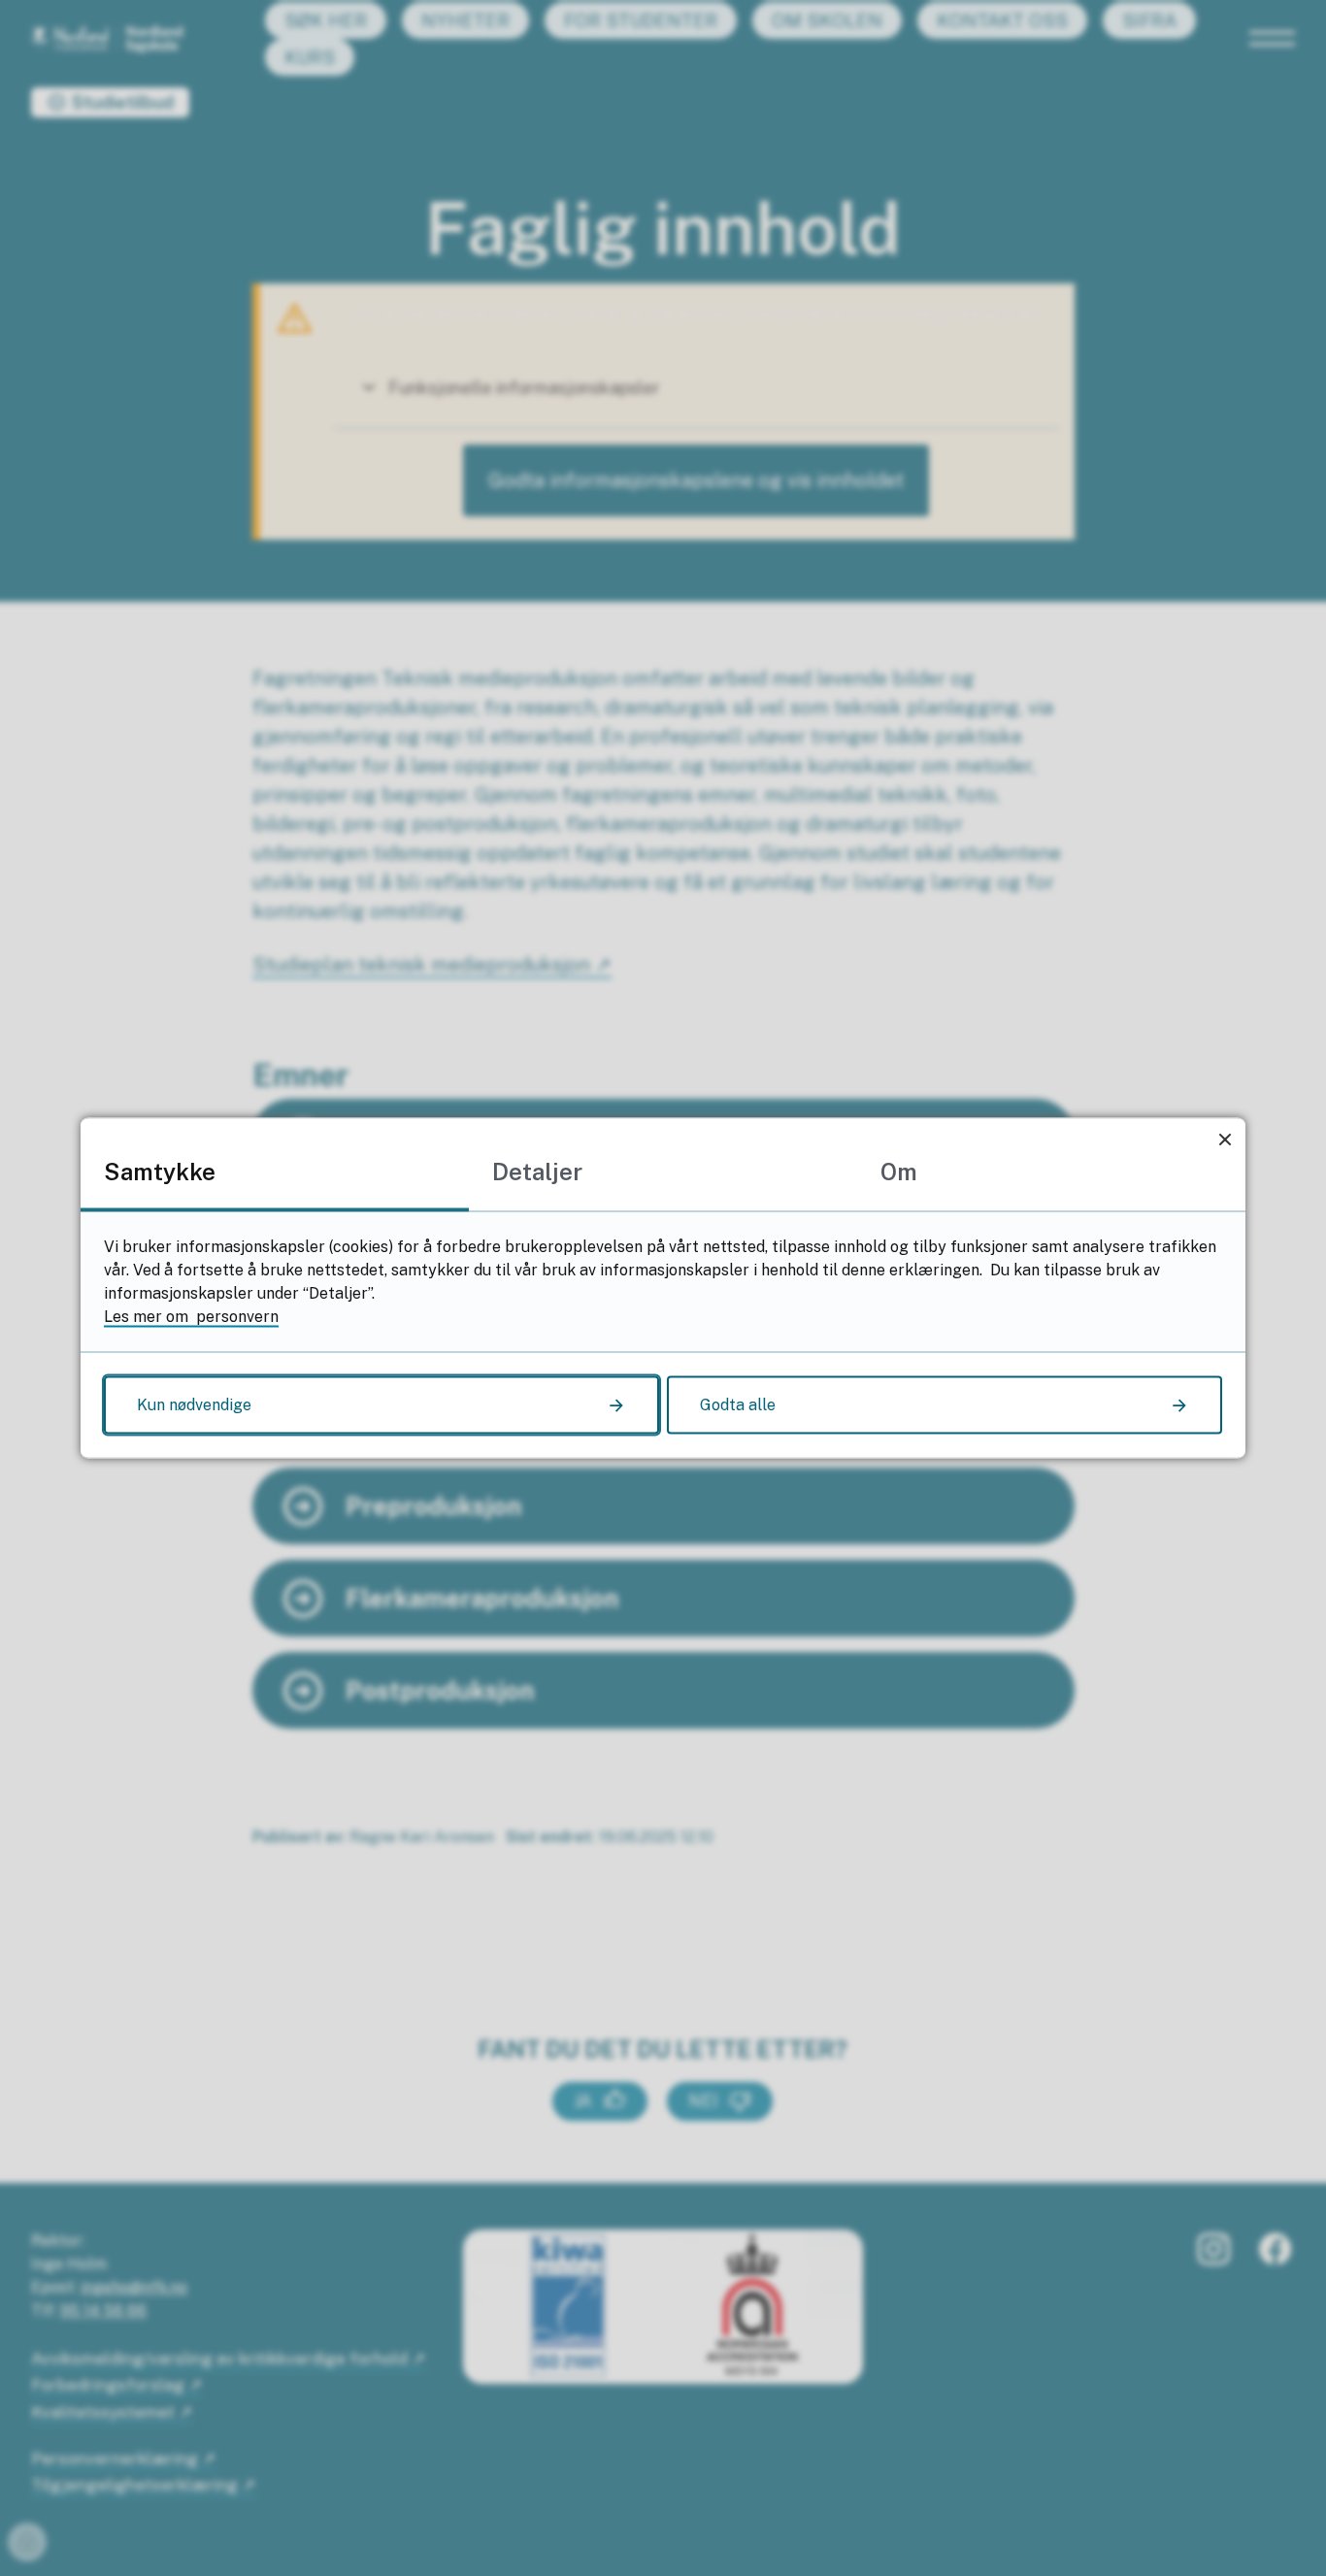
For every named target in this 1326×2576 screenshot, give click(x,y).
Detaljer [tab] (537, 1172)
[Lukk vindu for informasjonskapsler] (1225, 1139)
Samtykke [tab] (160, 1172)
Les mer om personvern (191, 1317)
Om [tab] (899, 1172)
